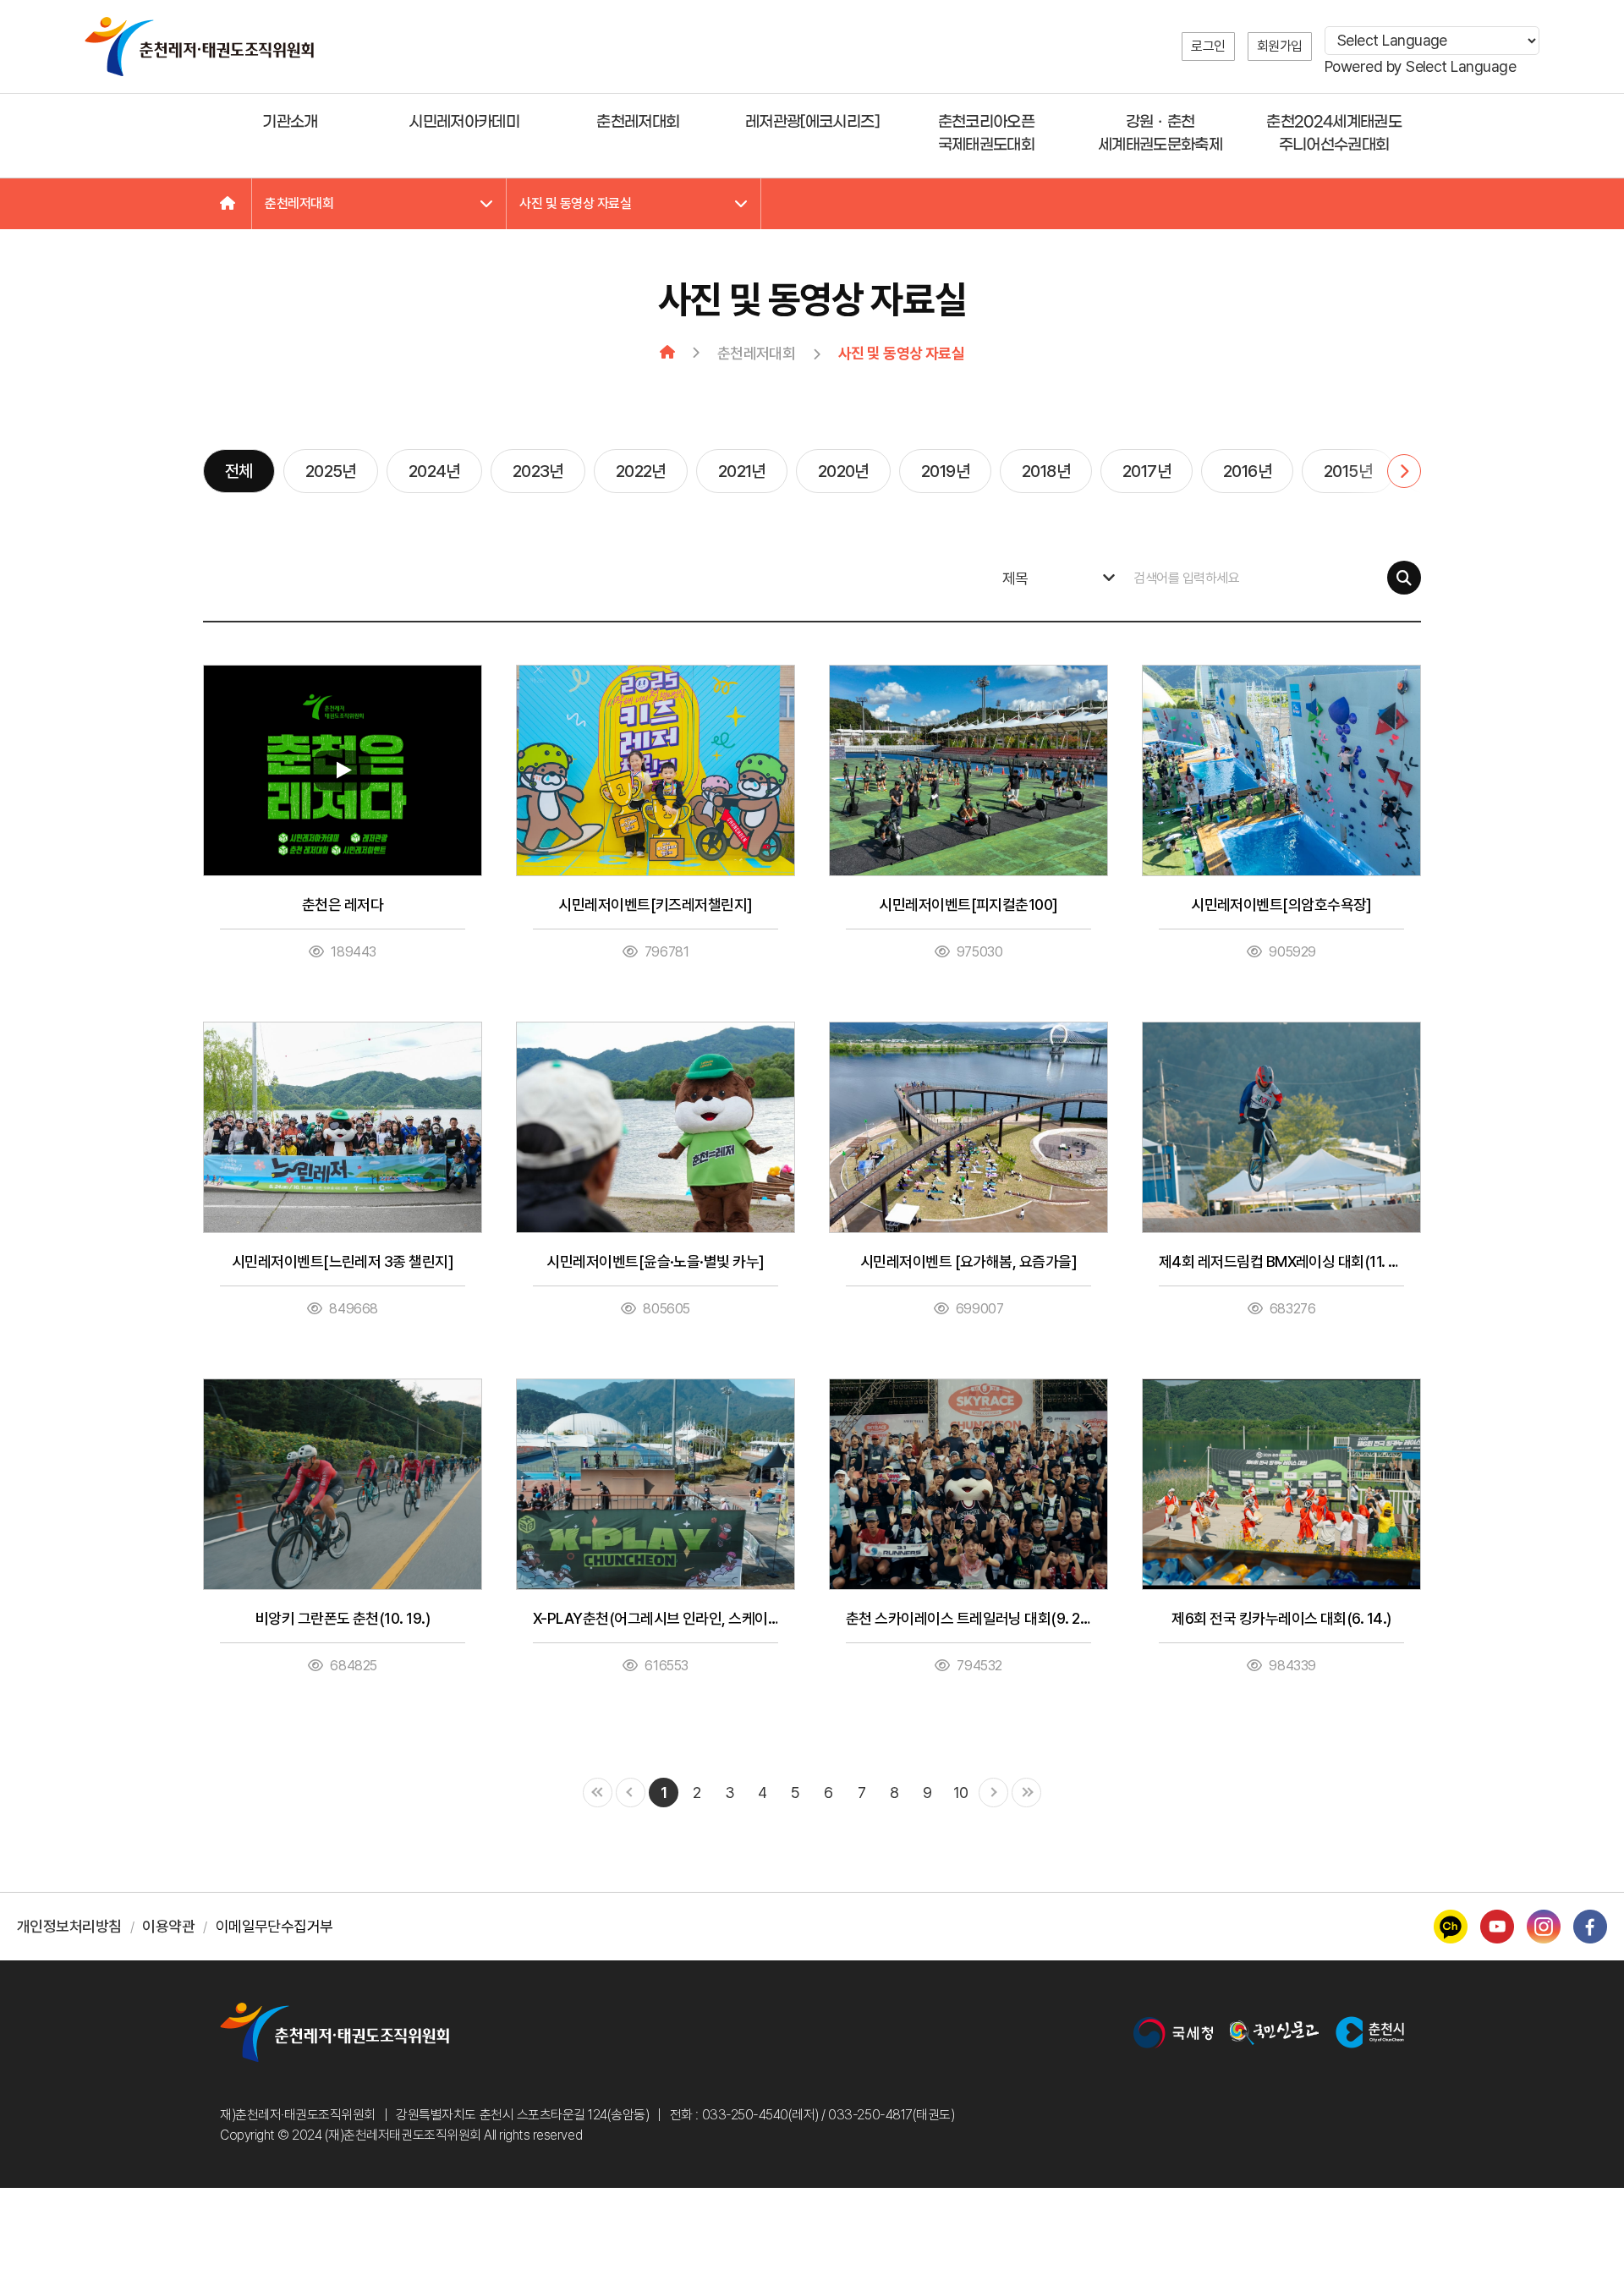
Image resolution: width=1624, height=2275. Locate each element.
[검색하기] (1404, 578)
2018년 (1046, 471)
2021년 (742, 471)
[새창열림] (1173, 2033)
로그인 (1208, 46)
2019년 (945, 471)
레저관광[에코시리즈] (812, 122)
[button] (1383, 471)
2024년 (434, 471)
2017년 (1147, 471)
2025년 (331, 471)
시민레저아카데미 (464, 122)
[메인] (228, 204)
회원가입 (1280, 46)
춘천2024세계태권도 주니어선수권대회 (1334, 134)
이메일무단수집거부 (274, 1926)
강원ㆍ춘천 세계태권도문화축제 (1160, 134)
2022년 (641, 471)
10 (961, 1793)
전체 (239, 471)
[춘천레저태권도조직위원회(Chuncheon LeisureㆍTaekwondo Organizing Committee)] (199, 47)
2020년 (843, 471)
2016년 (1247, 471)
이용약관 (168, 1926)
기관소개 (290, 122)
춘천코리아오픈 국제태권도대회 (986, 134)
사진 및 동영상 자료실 (575, 203)
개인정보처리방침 (69, 1926)
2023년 (538, 471)
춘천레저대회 (638, 122)
